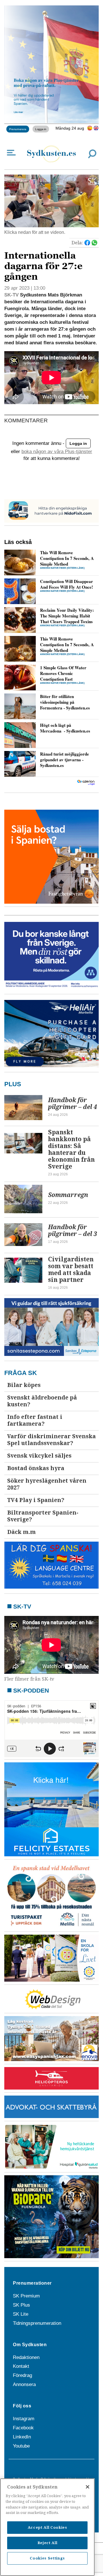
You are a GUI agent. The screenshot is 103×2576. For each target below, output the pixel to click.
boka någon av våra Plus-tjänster (57, 452)
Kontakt (21, 2366)
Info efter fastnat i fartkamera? (35, 1420)
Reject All (47, 2543)
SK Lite (21, 2314)
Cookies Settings (47, 2558)
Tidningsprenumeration (37, 2323)
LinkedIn (22, 2437)
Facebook (23, 2428)
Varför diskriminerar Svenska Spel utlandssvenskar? (51, 1440)
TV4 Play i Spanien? (36, 1500)
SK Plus (21, 2305)
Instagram (24, 2419)
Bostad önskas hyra (36, 1468)
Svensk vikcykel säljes (39, 1456)
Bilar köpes (24, 1385)
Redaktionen (26, 2357)
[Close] (88, 2487)
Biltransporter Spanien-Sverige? (43, 1516)
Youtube (21, 2446)
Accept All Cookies (47, 2527)
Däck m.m (21, 1532)
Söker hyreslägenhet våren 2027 (47, 1484)
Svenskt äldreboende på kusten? (42, 1401)
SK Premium (26, 2296)
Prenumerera (18, 129)
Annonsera (24, 2384)
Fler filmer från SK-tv (29, 1679)
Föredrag (22, 2375)
